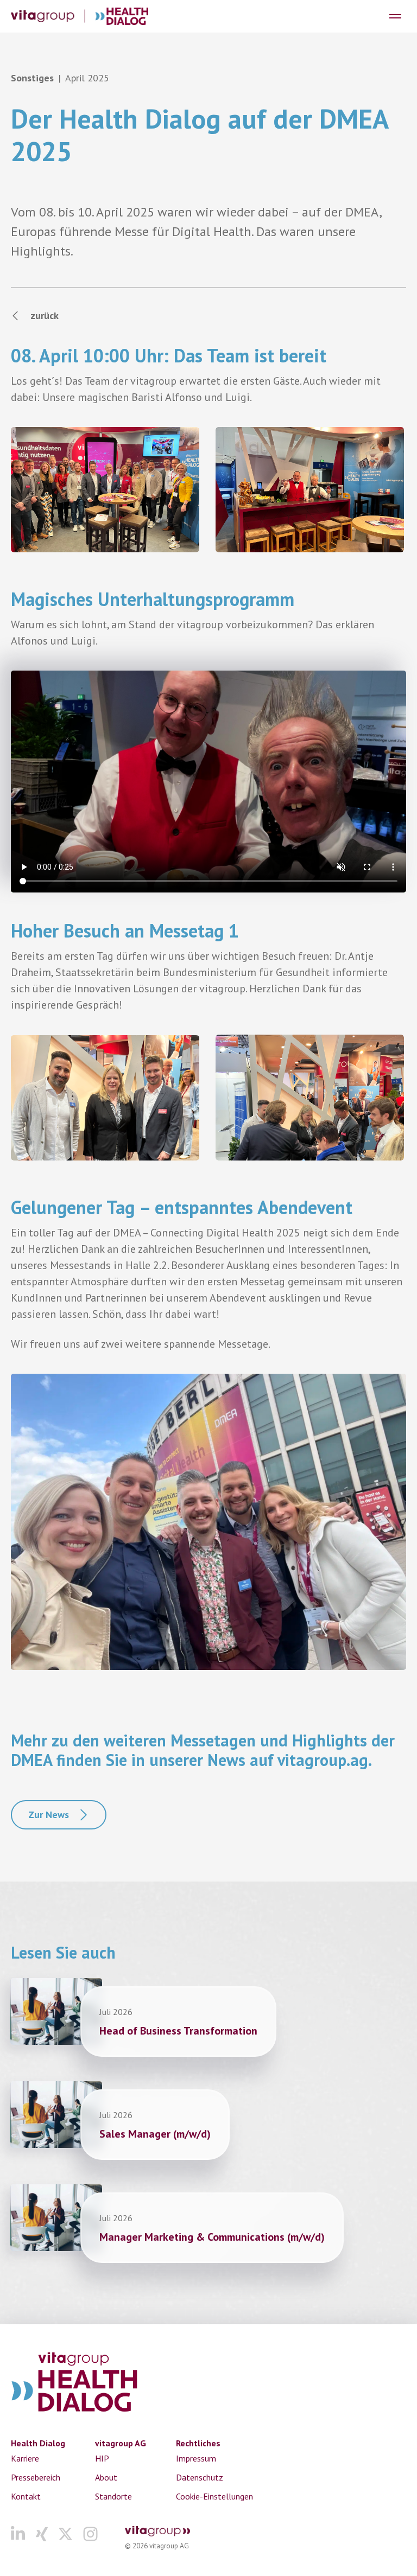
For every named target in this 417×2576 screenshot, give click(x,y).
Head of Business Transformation (178, 2031)
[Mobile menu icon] (395, 16)
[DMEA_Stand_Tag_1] (310, 1097)
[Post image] (56, 2011)
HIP (102, 2458)
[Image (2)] (310, 490)
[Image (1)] (105, 490)
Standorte (113, 2496)
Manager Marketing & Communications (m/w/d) (212, 2237)
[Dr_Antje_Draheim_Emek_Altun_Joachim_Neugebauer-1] (105, 1098)
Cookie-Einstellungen (214, 2496)
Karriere (25, 2458)
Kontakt (26, 2496)
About (106, 2477)
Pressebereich (36, 2477)
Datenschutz (200, 2477)
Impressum (196, 2458)
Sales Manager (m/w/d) (155, 2134)
